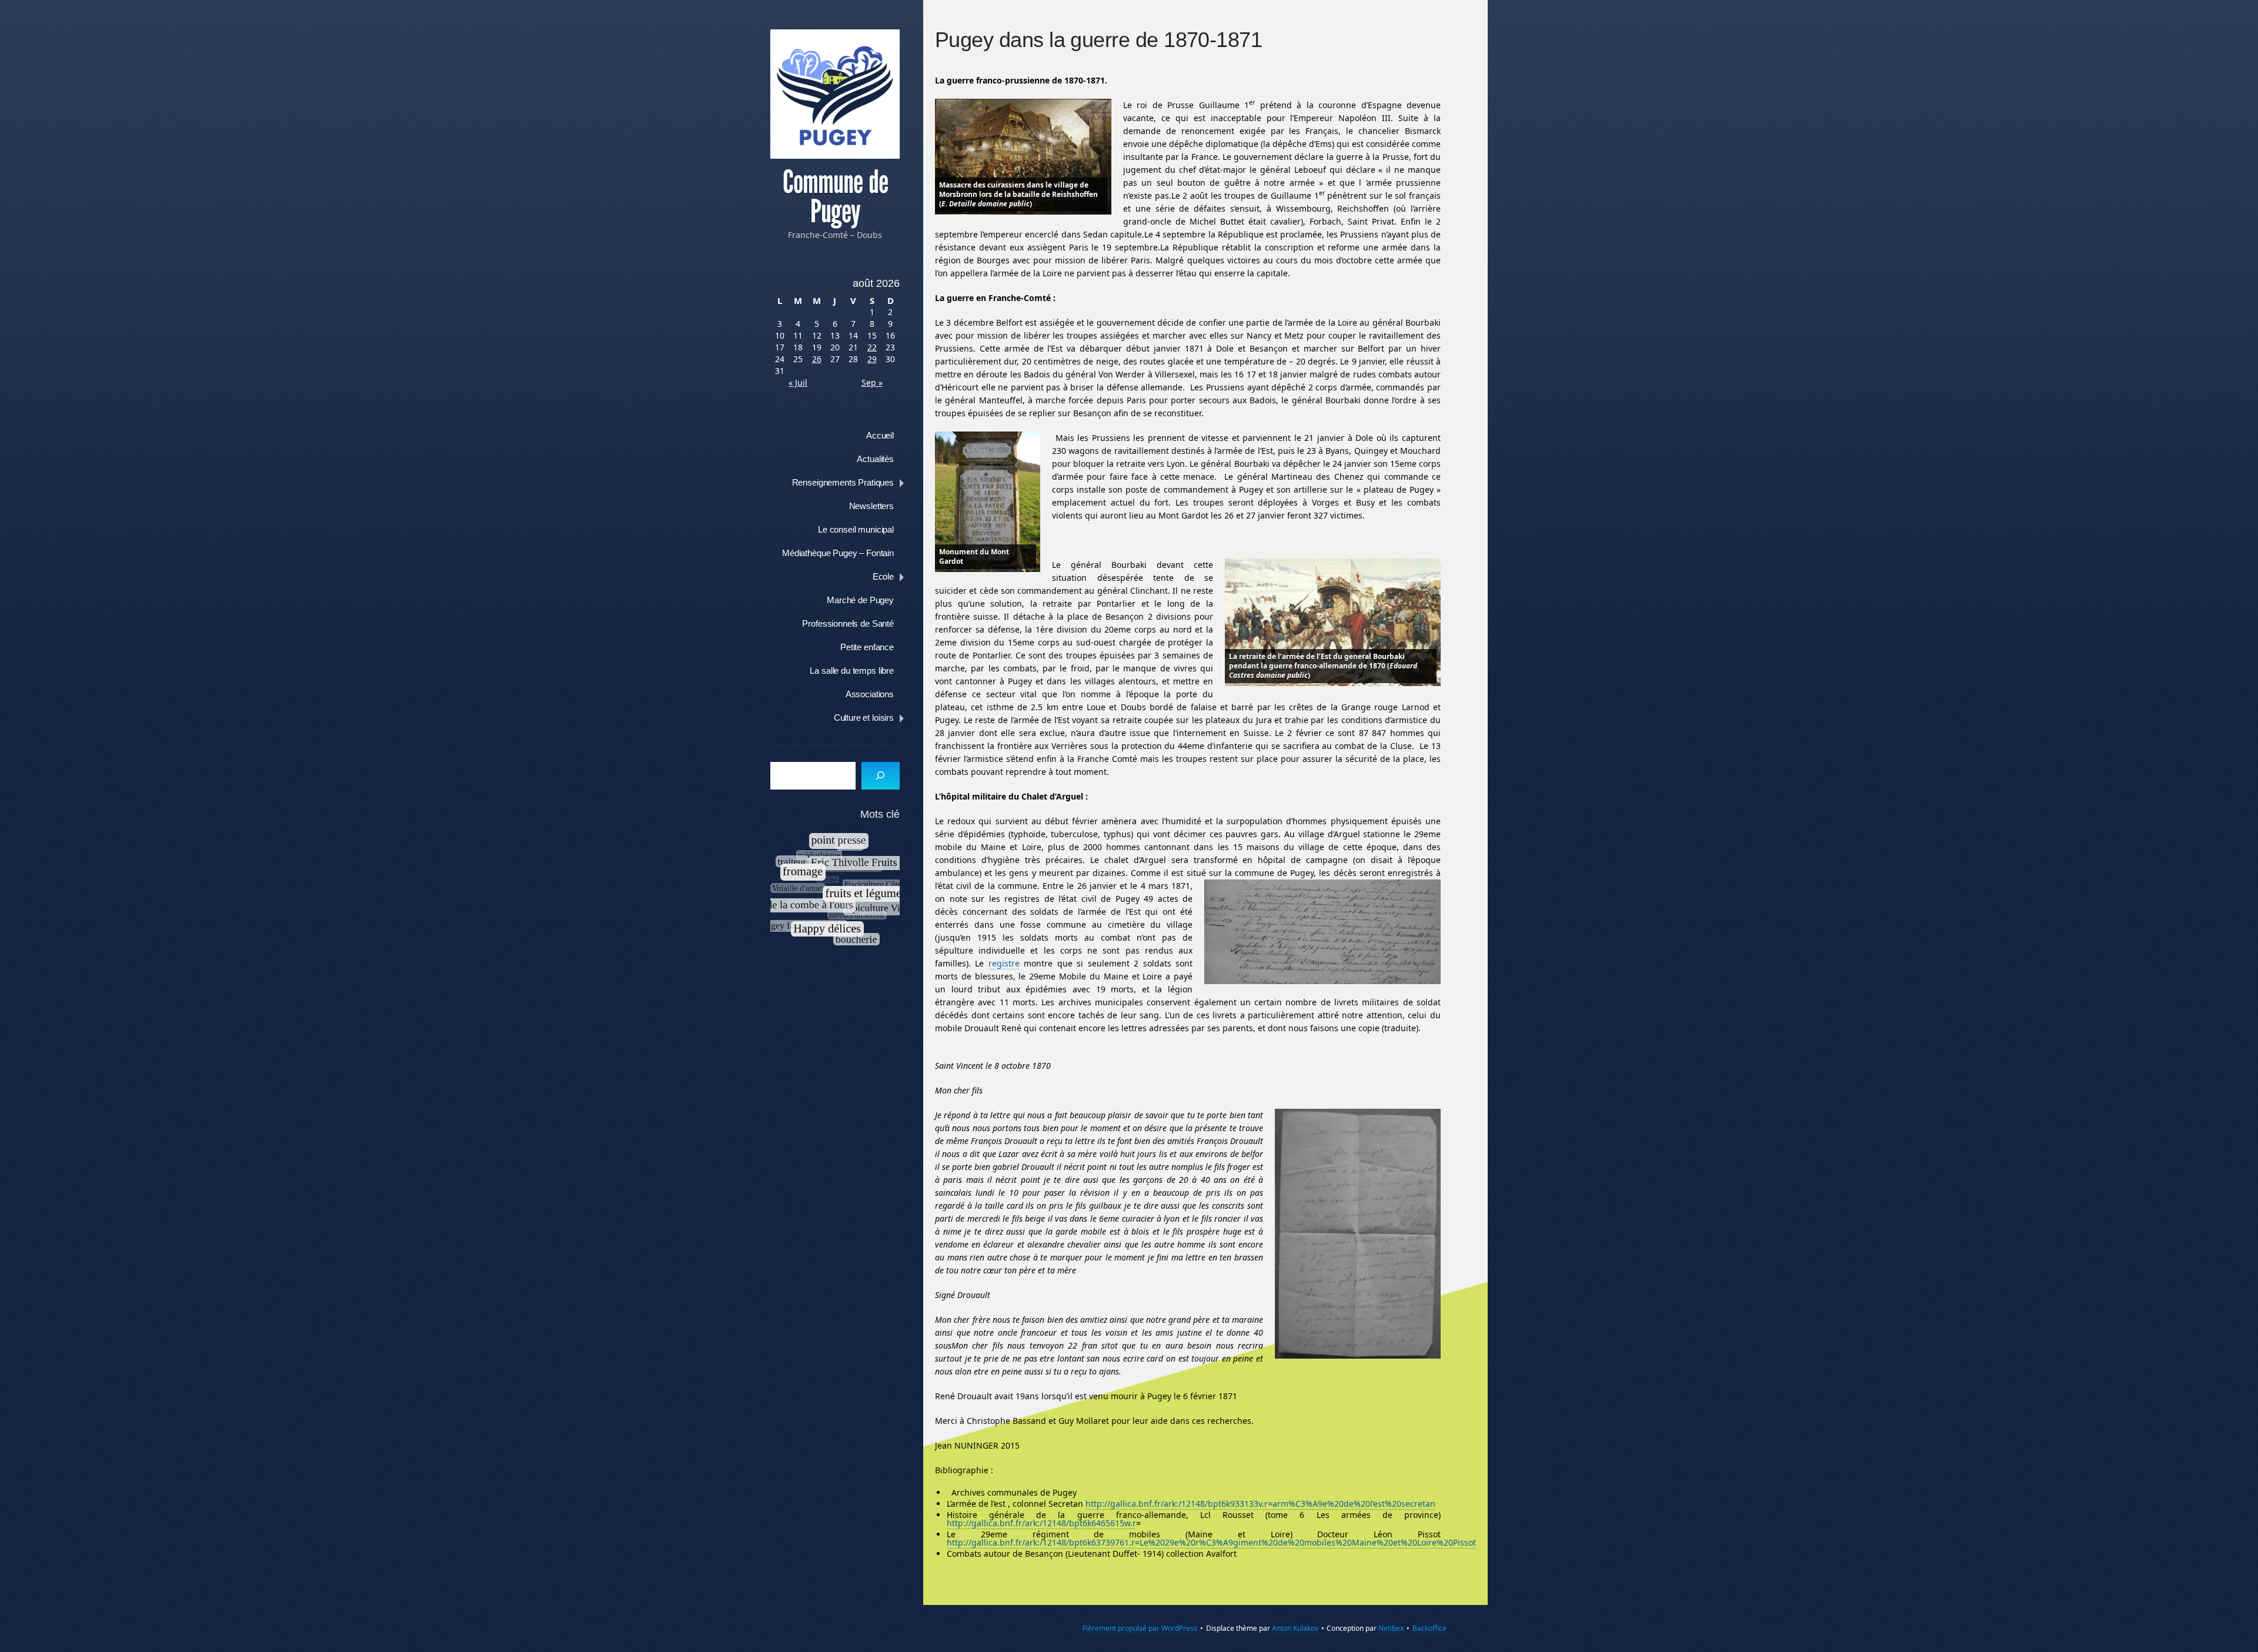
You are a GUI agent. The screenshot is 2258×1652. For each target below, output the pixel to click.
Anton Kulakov (1295, 1628)
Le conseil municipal (856, 529)
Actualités (875, 459)
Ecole (883, 576)
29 (872, 359)
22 (872, 347)
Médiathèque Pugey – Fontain (838, 553)
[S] (881, 776)
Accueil (880, 435)
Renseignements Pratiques (843, 482)
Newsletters (871, 506)
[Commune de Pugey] (835, 94)
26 (817, 359)
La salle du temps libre (852, 671)
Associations (870, 694)
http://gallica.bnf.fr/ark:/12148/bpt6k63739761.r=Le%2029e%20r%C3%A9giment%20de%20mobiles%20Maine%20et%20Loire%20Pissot (1211, 1542)
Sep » (872, 382)
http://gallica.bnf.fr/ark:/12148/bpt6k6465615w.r (1041, 1523)
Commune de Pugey (835, 197)
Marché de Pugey (860, 600)
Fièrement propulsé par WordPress (1140, 1628)
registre (1004, 963)
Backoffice (1429, 1628)
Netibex (1391, 1628)
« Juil (798, 382)
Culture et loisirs (864, 718)
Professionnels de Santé (848, 623)
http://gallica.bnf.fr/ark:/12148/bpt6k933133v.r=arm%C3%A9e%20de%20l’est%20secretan (1260, 1504)
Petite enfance (867, 647)
